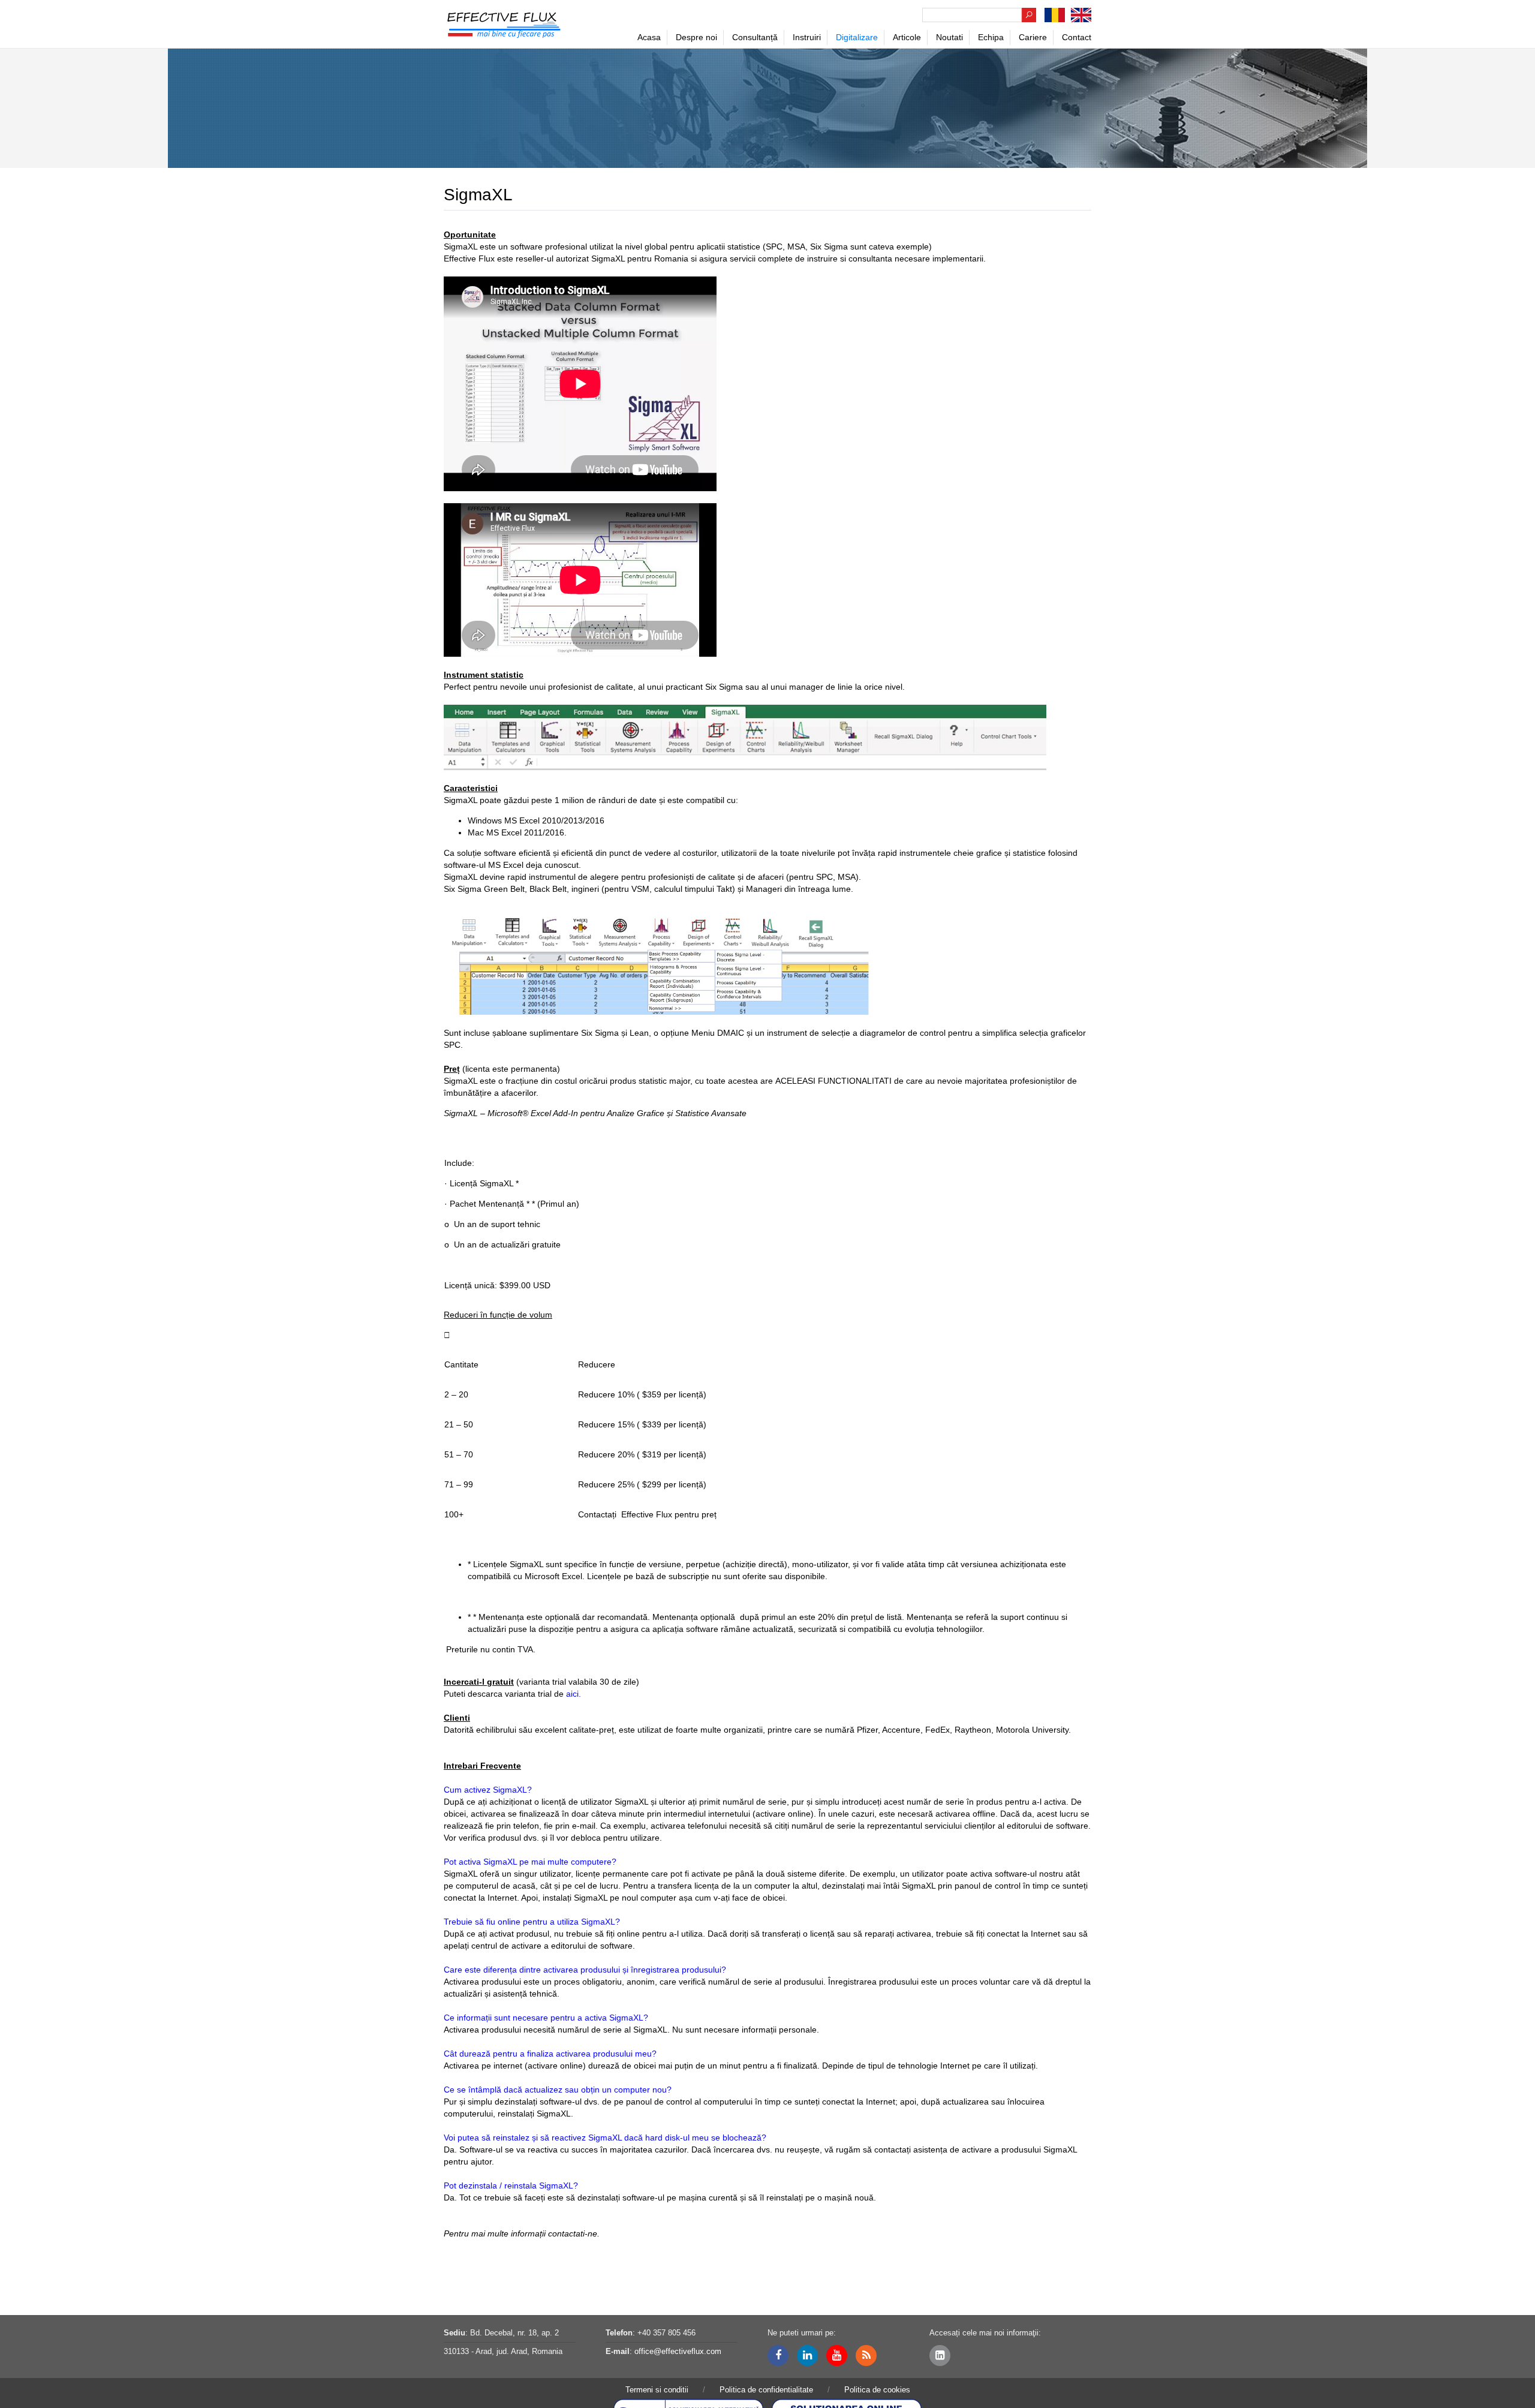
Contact (1077, 37)
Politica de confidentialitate (766, 2390)
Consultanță (755, 37)
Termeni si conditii (657, 2390)
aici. (574, 1694)
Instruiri (807, 37)
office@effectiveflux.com (678, 2351)
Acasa (649, 37)
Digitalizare (857, 37)
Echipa (991, 37)
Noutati (949, 37)
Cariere (1033, 37)
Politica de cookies (877, 2390)
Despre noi (696, 37)
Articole (907, 37)
